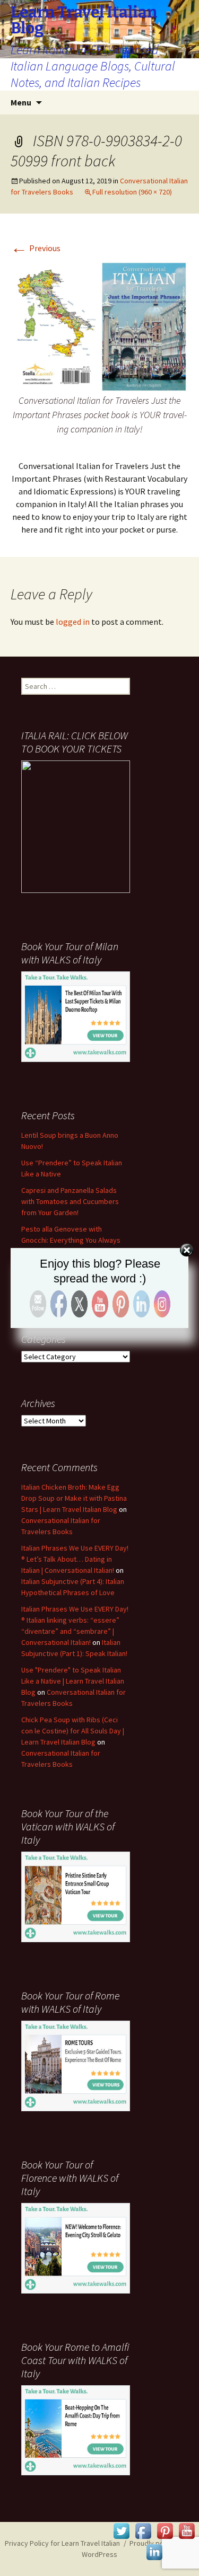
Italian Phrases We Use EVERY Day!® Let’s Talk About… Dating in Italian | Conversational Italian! (75, 1559)
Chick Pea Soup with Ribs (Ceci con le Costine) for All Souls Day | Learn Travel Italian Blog (73, 1731)
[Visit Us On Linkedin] (154, 2551)
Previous (36, 248)
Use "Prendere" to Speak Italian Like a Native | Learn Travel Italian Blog (73, 1681)
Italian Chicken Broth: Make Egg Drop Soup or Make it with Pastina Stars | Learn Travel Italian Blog (74, 1498)
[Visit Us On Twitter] (121, 2530)
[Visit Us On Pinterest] (165, 2530)
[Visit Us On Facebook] (143, 2530)
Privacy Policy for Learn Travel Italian (62, 2543)
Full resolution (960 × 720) (132, 192)
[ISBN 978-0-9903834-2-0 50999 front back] (99, 326)
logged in (73, 622)
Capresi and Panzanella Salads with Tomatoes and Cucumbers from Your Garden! (70, 1201)
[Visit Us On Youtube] (187, 2530)
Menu (21, 102)
